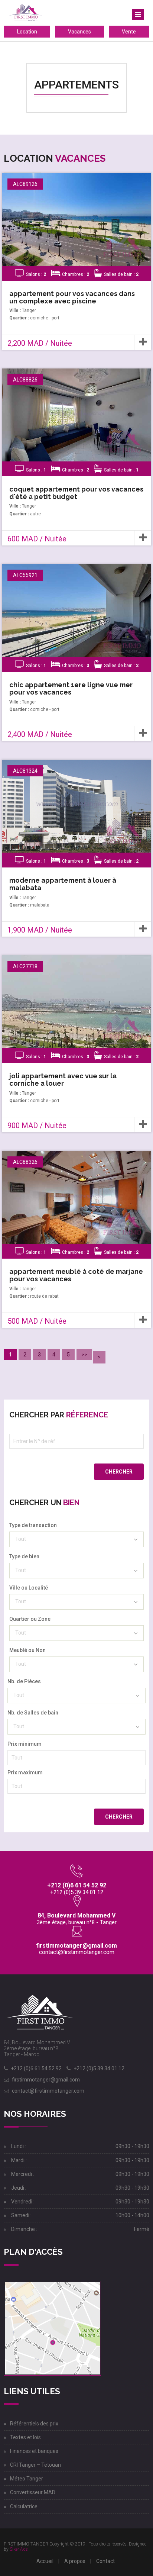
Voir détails (75, 227)
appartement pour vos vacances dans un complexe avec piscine (72, 297)
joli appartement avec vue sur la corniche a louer (63, 1080)
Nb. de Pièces (24, 1681)
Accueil (45, 2561)
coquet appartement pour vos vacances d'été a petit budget (76, 493)
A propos (75, 2561)
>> (84, 1355)
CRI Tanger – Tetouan (35, 2465)
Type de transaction (33, 1525)
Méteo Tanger (27, 2479)
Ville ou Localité (29, 1588)
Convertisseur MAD (33, 2492)
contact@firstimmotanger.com (77, 1952)
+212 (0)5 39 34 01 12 (99, 2068)
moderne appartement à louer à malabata (63, 884)
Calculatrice (24, 2506)
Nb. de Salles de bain (33, 1713)
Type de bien (24, 1556)
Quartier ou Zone (30, 1619)
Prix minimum (25, 1744)
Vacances (79, 32)
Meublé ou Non (27, 1650)
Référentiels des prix (34, 2424)
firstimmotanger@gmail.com (76, 1946)
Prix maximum (25, 1772)
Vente (129, 32)
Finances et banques (34, 2451)
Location (27, 32)
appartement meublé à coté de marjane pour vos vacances (76, 1275)
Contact (105, 2561)
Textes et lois (25, 2437)
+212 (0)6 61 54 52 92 (36, 2068)
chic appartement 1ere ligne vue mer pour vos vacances (71, 688)
